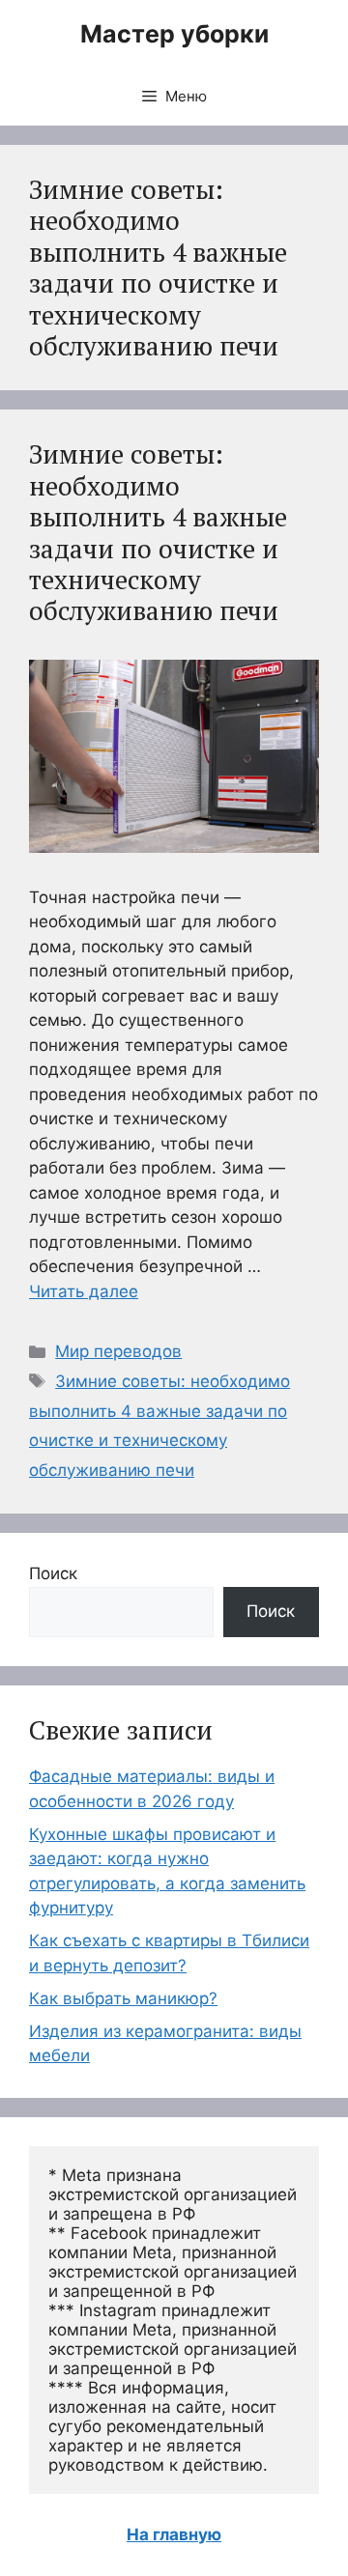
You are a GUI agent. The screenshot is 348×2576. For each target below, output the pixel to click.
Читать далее (84, 1291)
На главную (174, 2534)
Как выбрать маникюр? (123, 1998)
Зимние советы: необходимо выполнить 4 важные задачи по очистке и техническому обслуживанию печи (158, 532)
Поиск (53, 1573)
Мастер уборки (174, 34)
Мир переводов (118, 1351)
